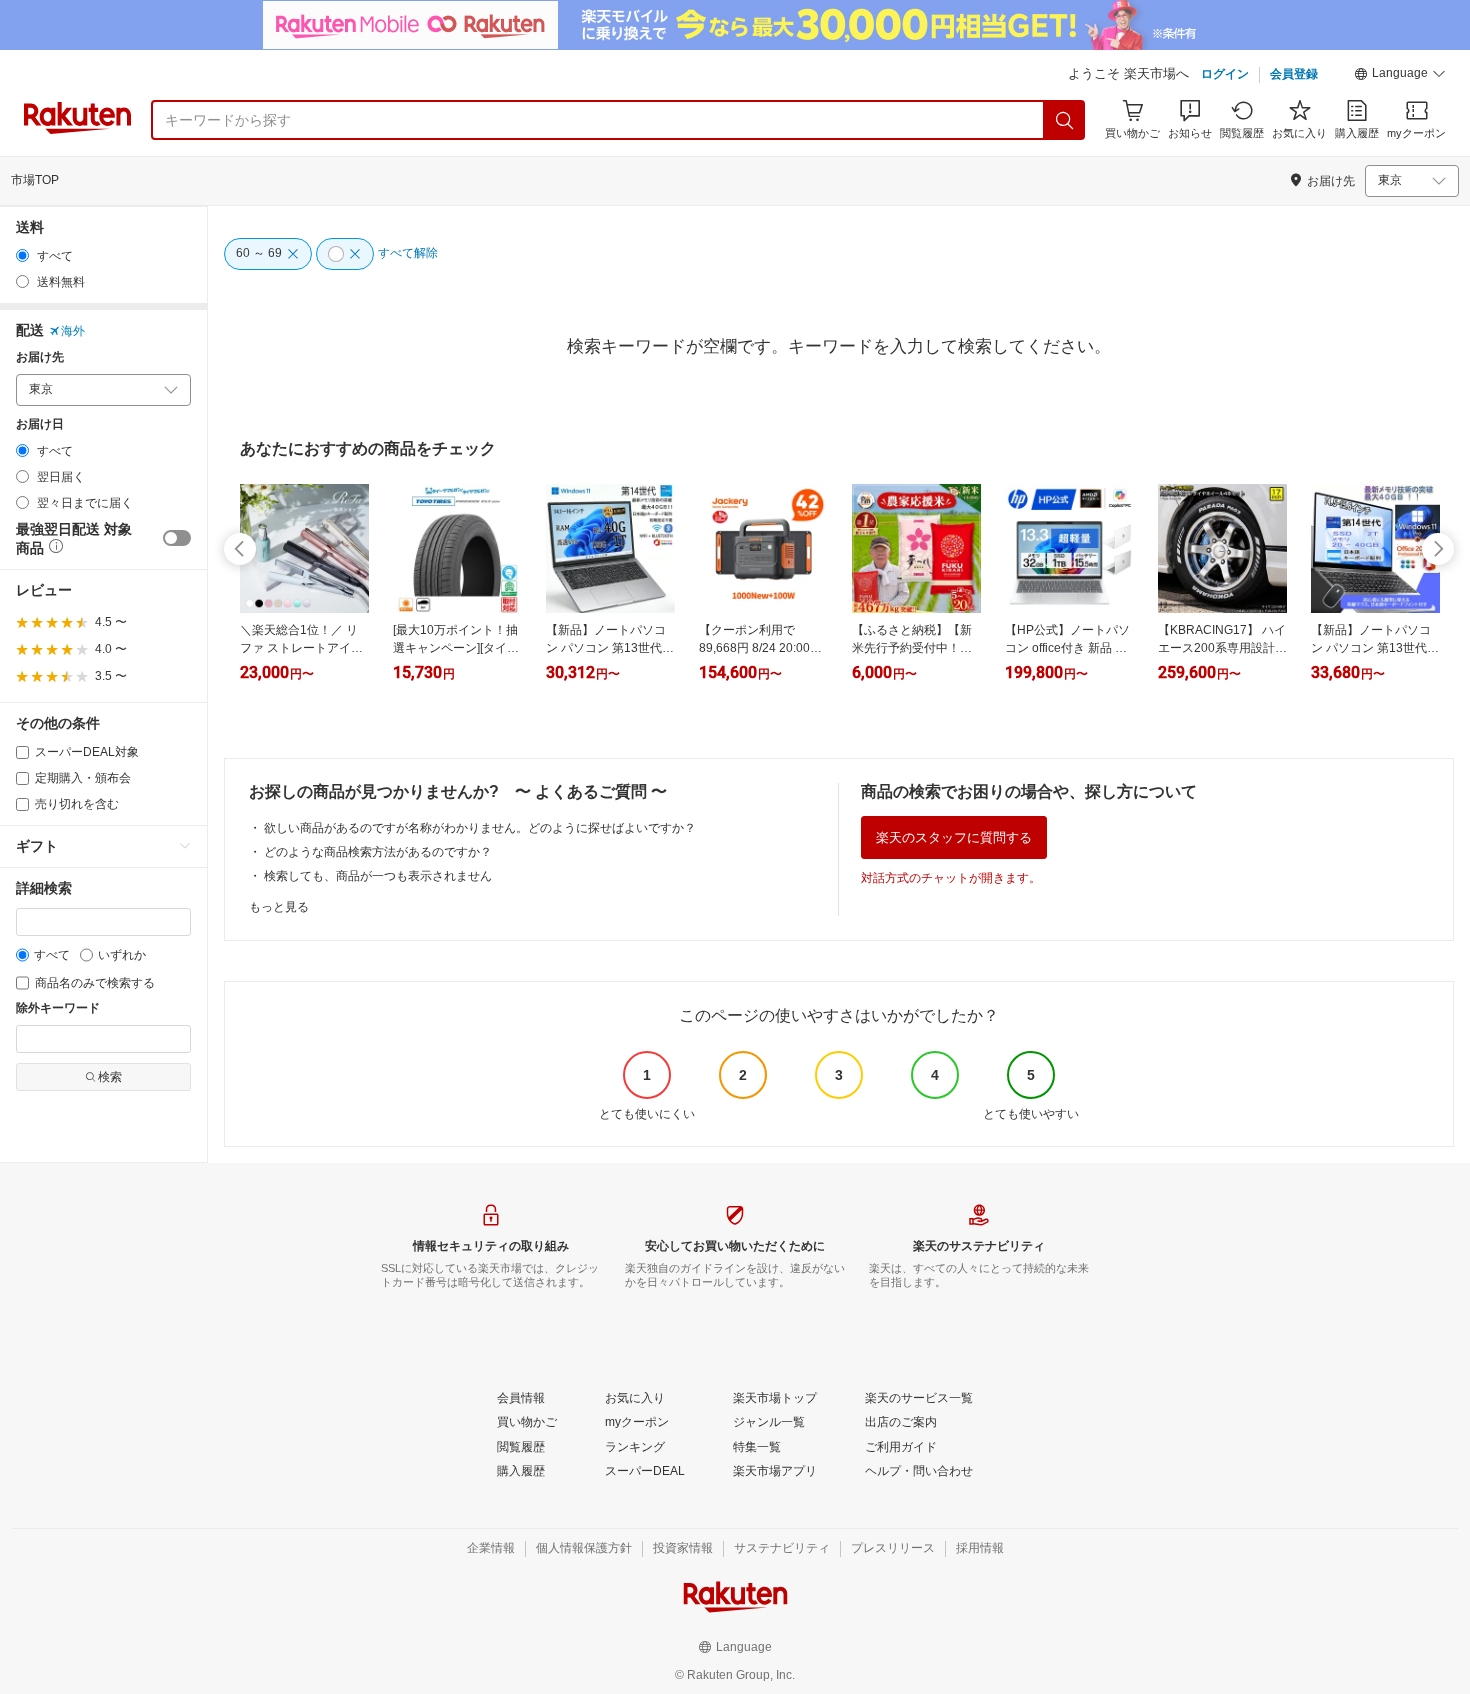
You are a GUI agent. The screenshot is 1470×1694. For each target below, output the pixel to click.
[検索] (1065, 120)
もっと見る (279, 907)
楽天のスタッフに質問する (954, 837)
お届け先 (40, 357)
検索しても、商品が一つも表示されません (378, 876)
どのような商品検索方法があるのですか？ (378, 852)
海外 (73, 331)
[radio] (22, 255)
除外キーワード (58, 1008)
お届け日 (40, 424)
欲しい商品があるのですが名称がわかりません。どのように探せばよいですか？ (480, 828)
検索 (110, 1077)
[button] (1400, 76)
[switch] (177, 538)
